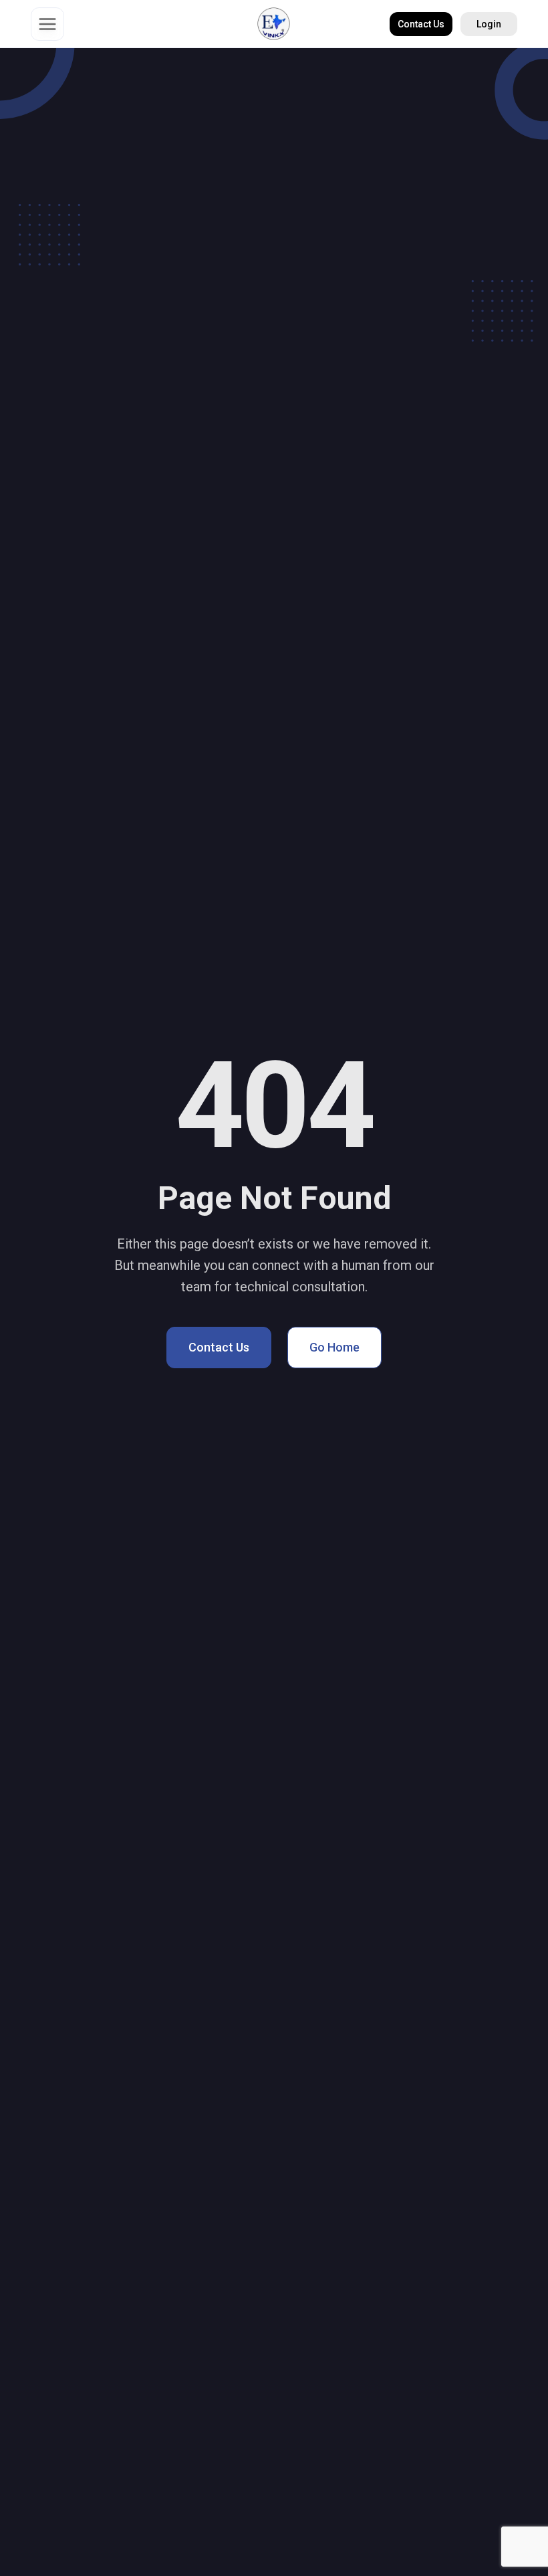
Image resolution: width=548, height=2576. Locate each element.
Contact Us (421, 24)
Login (489, 24)
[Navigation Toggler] (47, 24)
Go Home (334, 1347)
